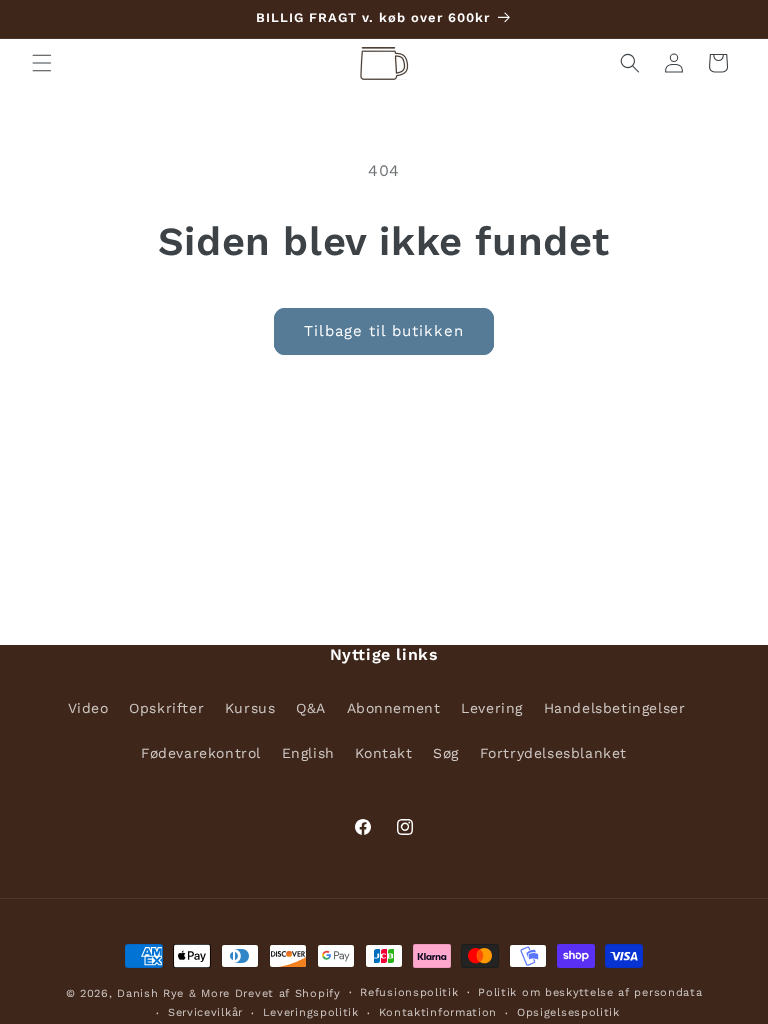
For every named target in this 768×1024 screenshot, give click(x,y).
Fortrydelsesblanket (553, 753)
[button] (42, 63)
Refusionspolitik (409, 992)
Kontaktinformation (438, 1012)
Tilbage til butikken (384, 331)
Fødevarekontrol (201, 753)
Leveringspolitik (311, 1012)
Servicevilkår (205, 1012)
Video (88, 708)
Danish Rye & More (173, 993)
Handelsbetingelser (615, 708)
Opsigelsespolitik (568, 1012)
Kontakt (383, 753)
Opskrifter (166, 708)
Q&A (311, 708)
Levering (492, 708)
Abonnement (394, 708)
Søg (446, 753)
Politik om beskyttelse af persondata (590, 992)
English (308, 753)
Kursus (250, 708)
